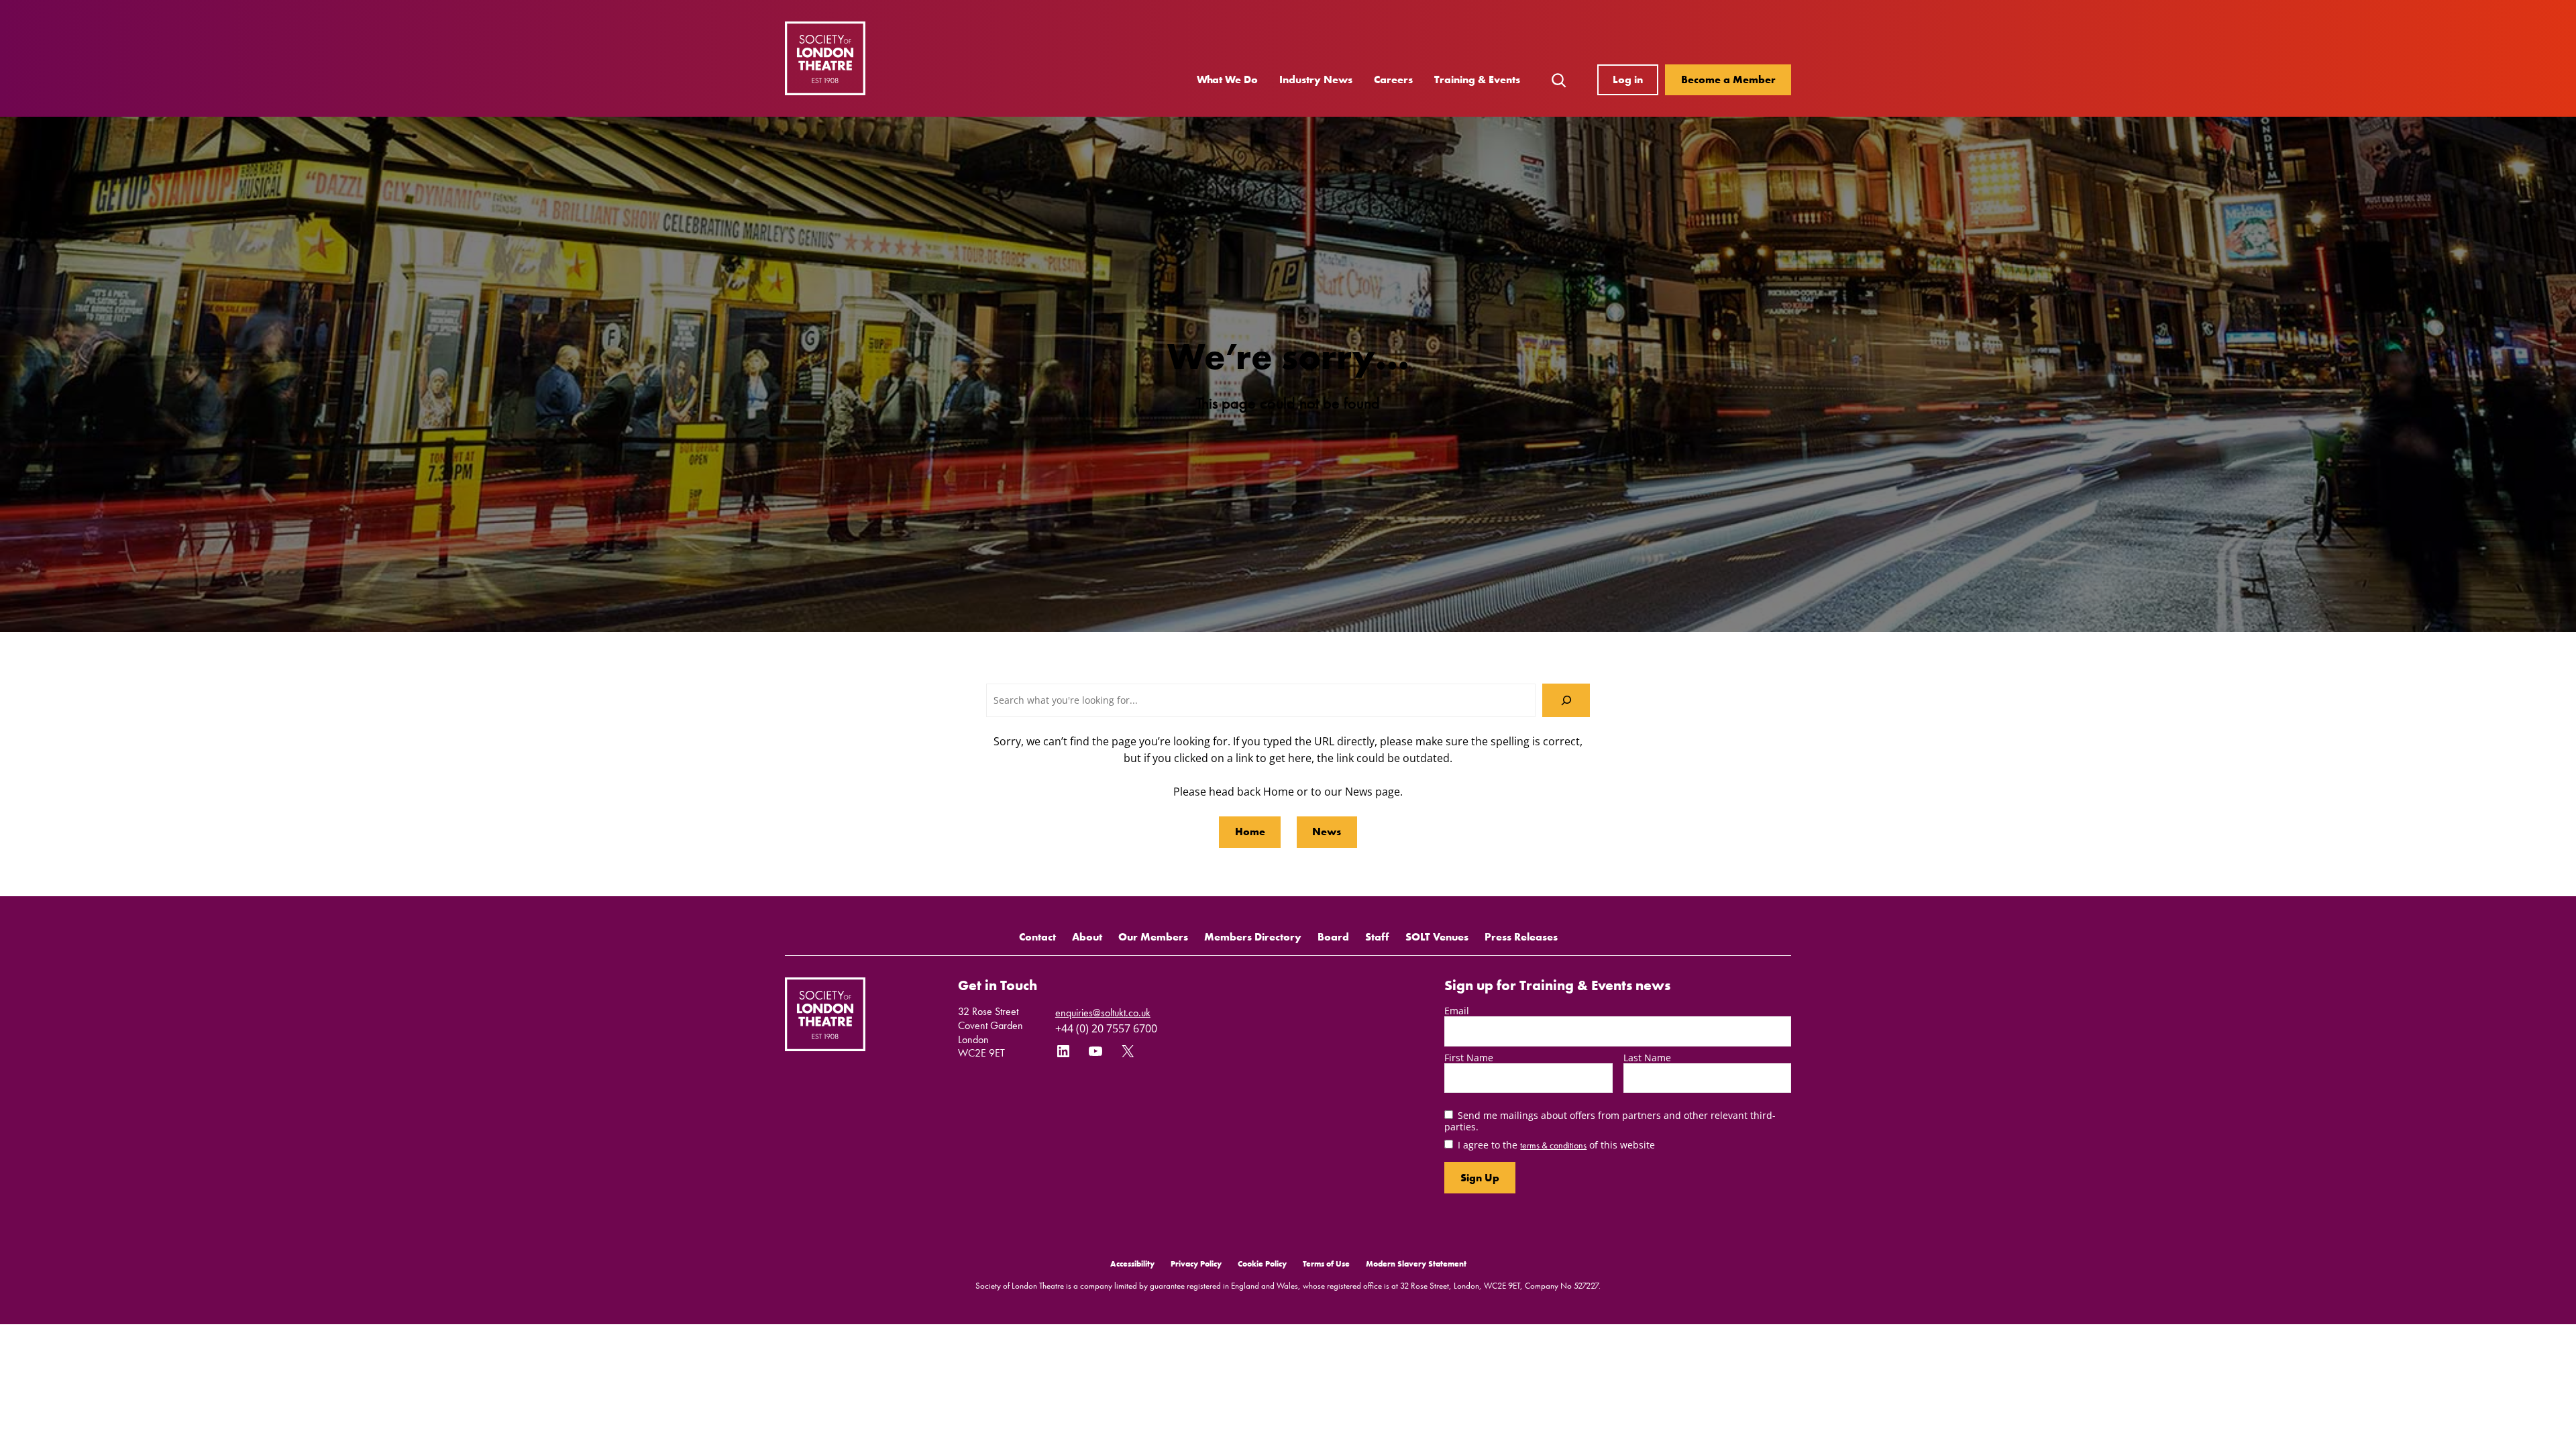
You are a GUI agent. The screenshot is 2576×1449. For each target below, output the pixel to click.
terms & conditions (1553, 1145)
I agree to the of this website (1556, 1145)
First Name (1469, 1058)
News (1327, 831)
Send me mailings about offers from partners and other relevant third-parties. (1610, 1121)
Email (1457, 1011)
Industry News (1316, 79)
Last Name (1647, 1058)
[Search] (1566, 700)
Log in (1628, 79)
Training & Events (1477, 79)
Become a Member (1728, 79)
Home (1250, 831)
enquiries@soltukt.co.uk (1103, 1013)
